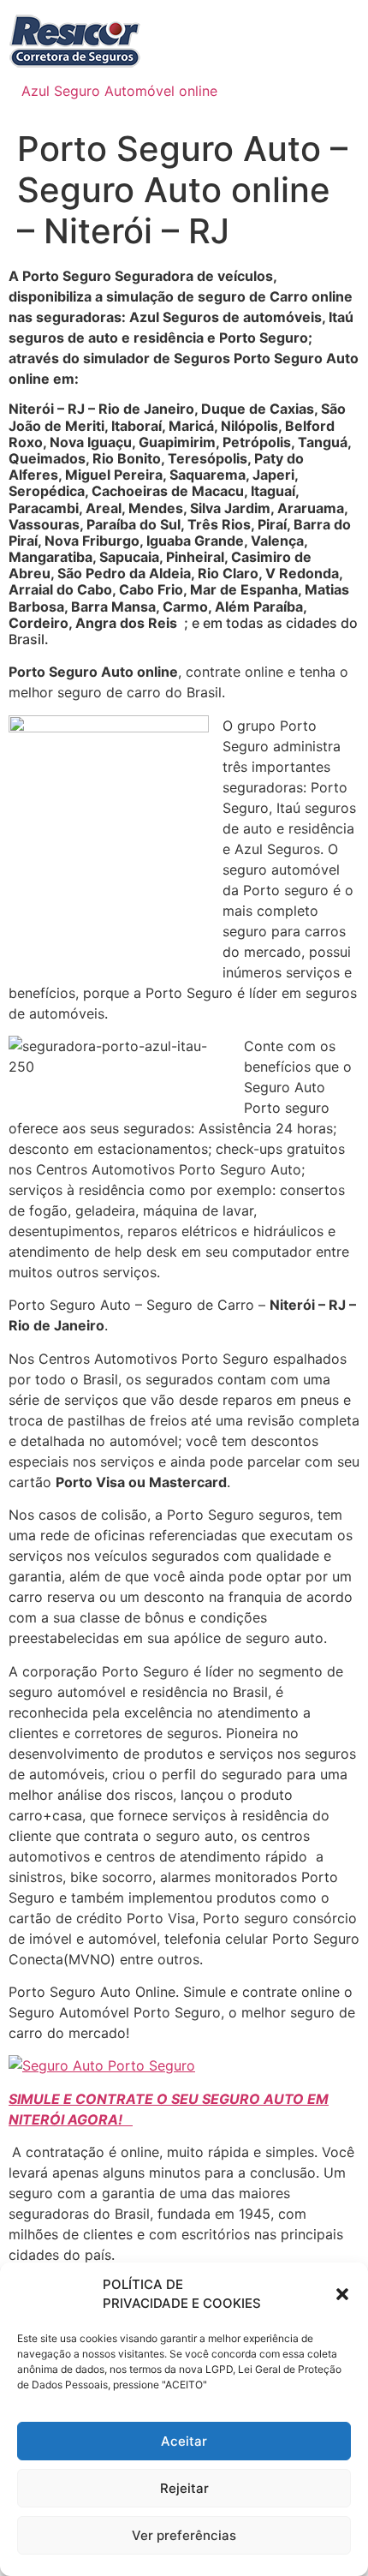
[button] (342, 2294)
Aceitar (184, 2441)
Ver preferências (184, 2535)
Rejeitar (184, 2488)
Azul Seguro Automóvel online (119, 91)
